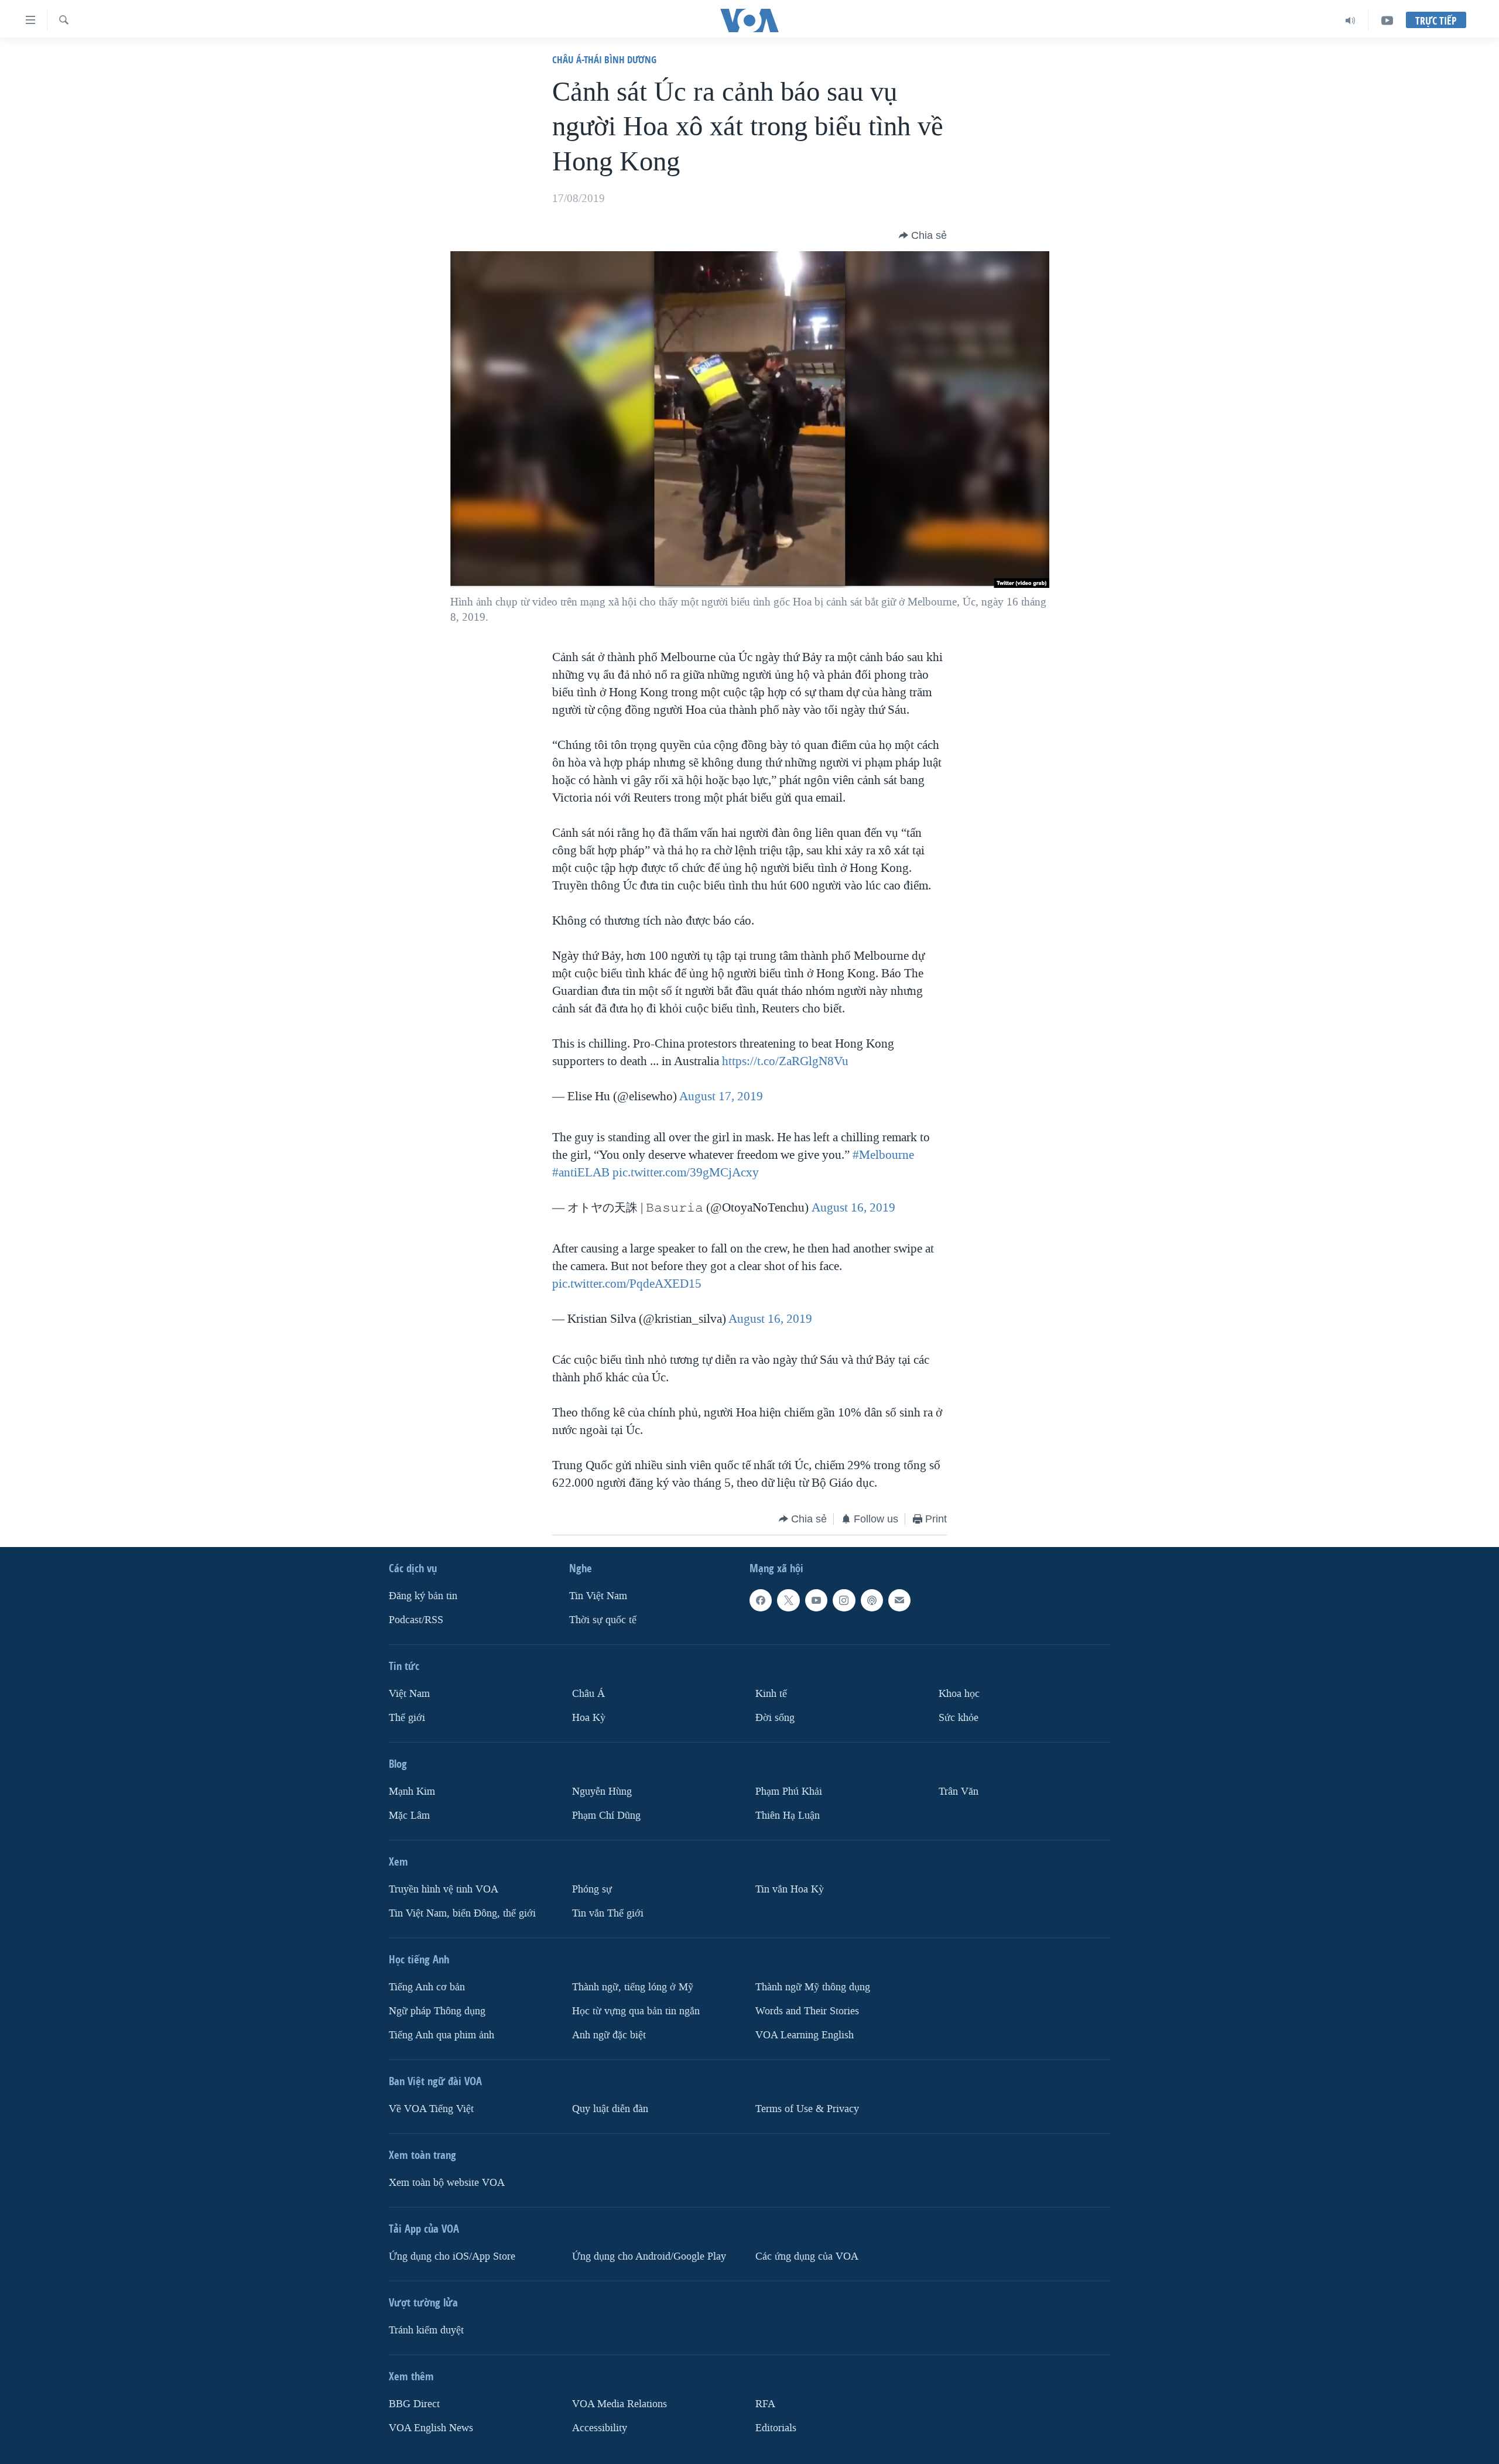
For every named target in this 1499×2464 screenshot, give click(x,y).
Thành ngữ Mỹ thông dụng (813, 1987)
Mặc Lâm (409, 1816)
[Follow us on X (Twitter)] (788, 1600)
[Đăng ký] (899, 1600)
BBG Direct (414, 2404)
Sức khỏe (959, 1718)
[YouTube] (1387, 20)
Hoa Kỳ (589, 1718)
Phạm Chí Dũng (606, 1816)
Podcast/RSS (416, 1620)
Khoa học (959, 1694)
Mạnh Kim (412, 1791)
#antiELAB (581, 1172)
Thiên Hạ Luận (788, 1816)
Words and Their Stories (807, 2011)
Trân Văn (959, 1791)
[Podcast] (872, 1600)
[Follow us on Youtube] (816, 1600)
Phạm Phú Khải (789, 1791)
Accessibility (600, 2428)
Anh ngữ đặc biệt (609, 2035)
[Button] (923, 235)
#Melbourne (883, 1155)
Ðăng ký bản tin (423, 1596)
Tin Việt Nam (598, 1596)
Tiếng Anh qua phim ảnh (442, 2035)
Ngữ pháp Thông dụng (437, 2011)
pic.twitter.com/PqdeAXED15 (627, 1284)
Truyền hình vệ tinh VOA (444, 1889)
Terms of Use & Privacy (807, 2109)
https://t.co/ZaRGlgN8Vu (785, 1061)
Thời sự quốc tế (603, 1620)
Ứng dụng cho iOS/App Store (452, 2256)
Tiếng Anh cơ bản (427, 1987)
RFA (765, 2404)
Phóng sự (592, 1889)
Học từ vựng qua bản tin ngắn (636, 2011)
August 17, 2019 (721, 1096)
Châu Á (588, 1694)
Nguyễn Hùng (602, 1791)
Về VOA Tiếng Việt (431, 2109)
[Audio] (1351, 20)
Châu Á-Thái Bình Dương (604, 59)
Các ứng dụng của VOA (807, 2256)
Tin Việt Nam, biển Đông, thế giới (462, 1913)
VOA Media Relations (620, 2404)
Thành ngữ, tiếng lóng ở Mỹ (633, 1987)
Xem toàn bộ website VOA (447, 2183)
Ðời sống (775, 1718)
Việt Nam (409, 1694)
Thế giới (407, 1718)
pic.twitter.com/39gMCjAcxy (686, 1172)
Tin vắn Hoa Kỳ (790, 1889)
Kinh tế (771, 1694)
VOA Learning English (805, 2035)
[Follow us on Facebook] (761, 1600)
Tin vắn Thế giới (608, 1913)
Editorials (776, 2428)
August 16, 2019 (853, 1207)
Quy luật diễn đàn (610, 2109)
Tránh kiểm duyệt (426, 2330)
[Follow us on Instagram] (844, 1600)
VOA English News (431, 2428)
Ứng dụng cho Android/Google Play (649, 2256)
